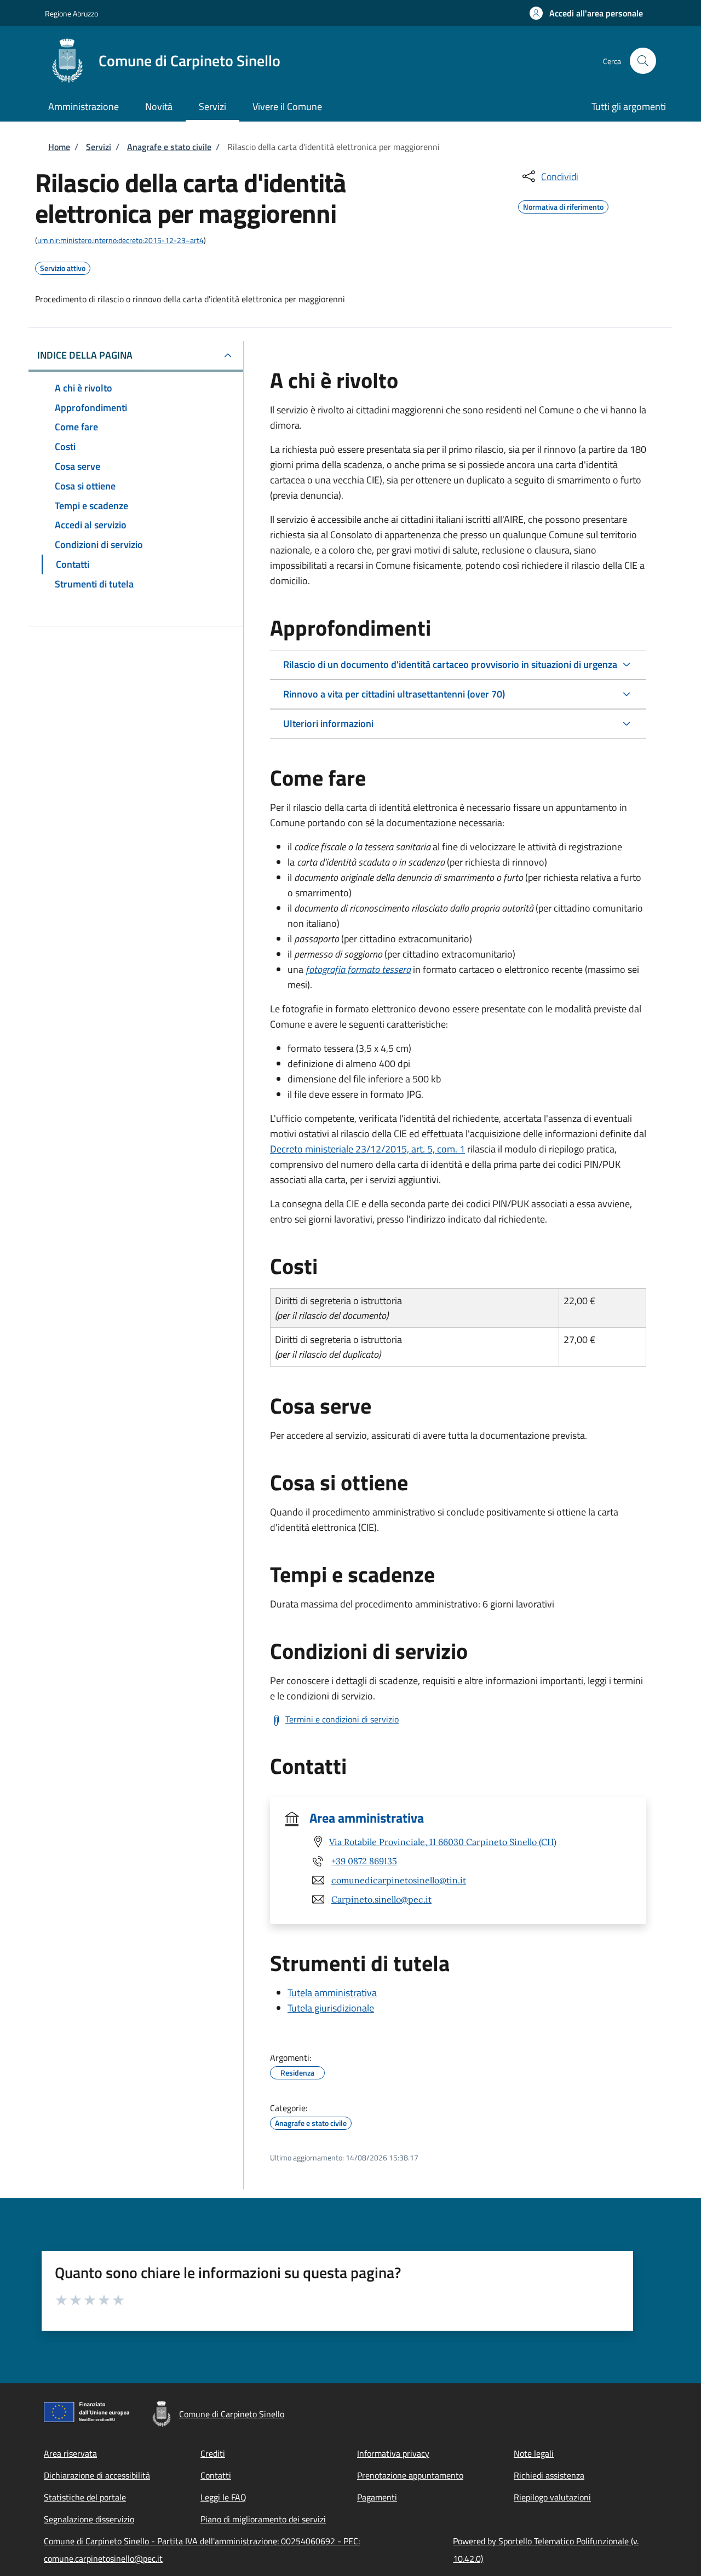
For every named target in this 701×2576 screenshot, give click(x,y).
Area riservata (70, 2453)
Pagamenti (377, 2497)
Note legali (534, 2453)
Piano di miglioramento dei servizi (263, 2519)
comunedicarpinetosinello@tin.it (399, 1880)
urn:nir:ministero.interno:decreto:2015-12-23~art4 (120, 240)
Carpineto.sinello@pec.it (381, 1899)
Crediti (213, 2453)
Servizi (99, 147)
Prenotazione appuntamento (410, 2475)
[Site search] (643, 61)
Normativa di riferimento (563, 205)
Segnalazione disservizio (89, 2519)
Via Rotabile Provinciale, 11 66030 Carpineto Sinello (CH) (443, 1842)
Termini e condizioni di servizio (342, 1719)
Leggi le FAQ (223, 2497)
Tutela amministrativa (332, 1993)
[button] (586, 13)
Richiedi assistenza (549, 2475)
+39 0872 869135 (364, 1861)
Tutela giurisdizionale (331, 2008)
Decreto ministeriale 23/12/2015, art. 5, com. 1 (367, 1149)
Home (59, 147)
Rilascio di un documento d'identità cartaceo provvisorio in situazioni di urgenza (450, 664)
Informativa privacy (393, 2453)
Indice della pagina (85, 355)
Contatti (216, 2475)
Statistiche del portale (85, 2497)
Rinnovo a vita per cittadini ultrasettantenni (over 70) (394, 694)
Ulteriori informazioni (328, 724)
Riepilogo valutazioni (552, 2497)
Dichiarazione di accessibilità (97, 2475)
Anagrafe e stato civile (169, 147)
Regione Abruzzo (71, 13)
